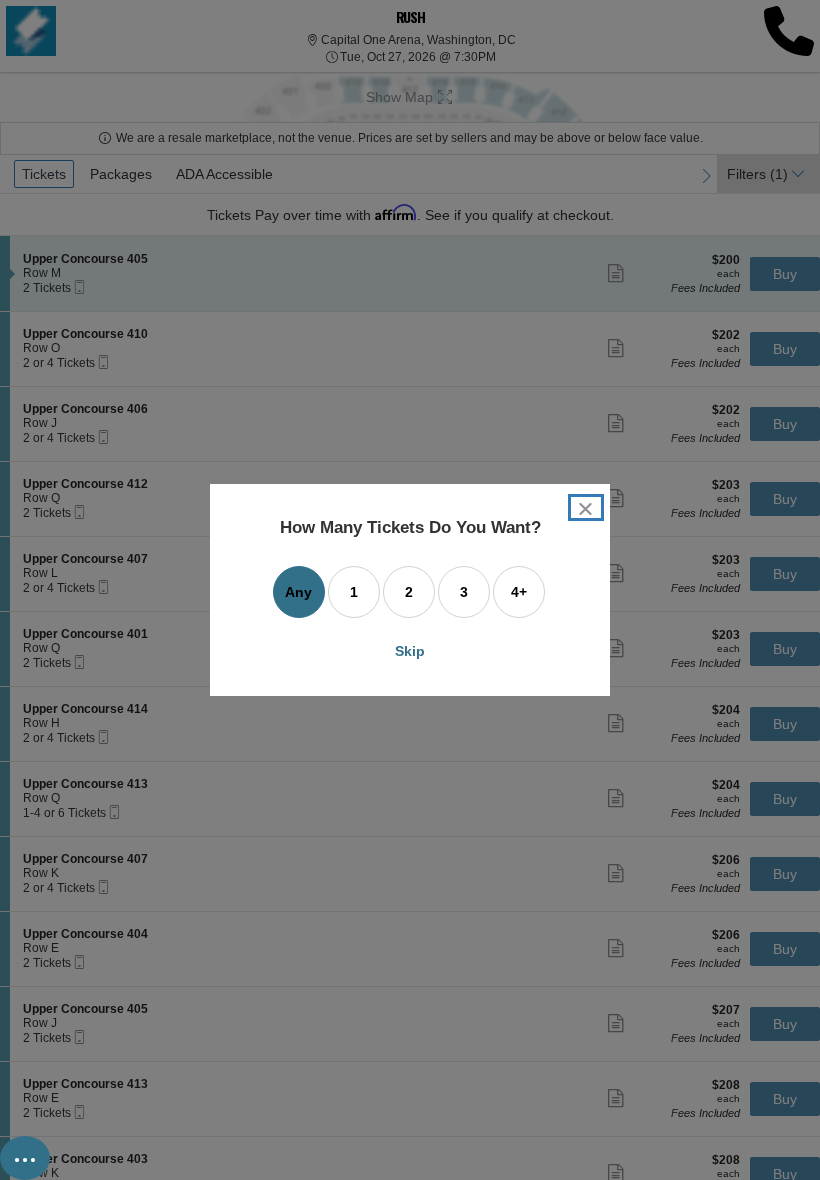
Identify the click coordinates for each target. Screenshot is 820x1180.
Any (298, 592)
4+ (519, 592)
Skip (410, 651)
